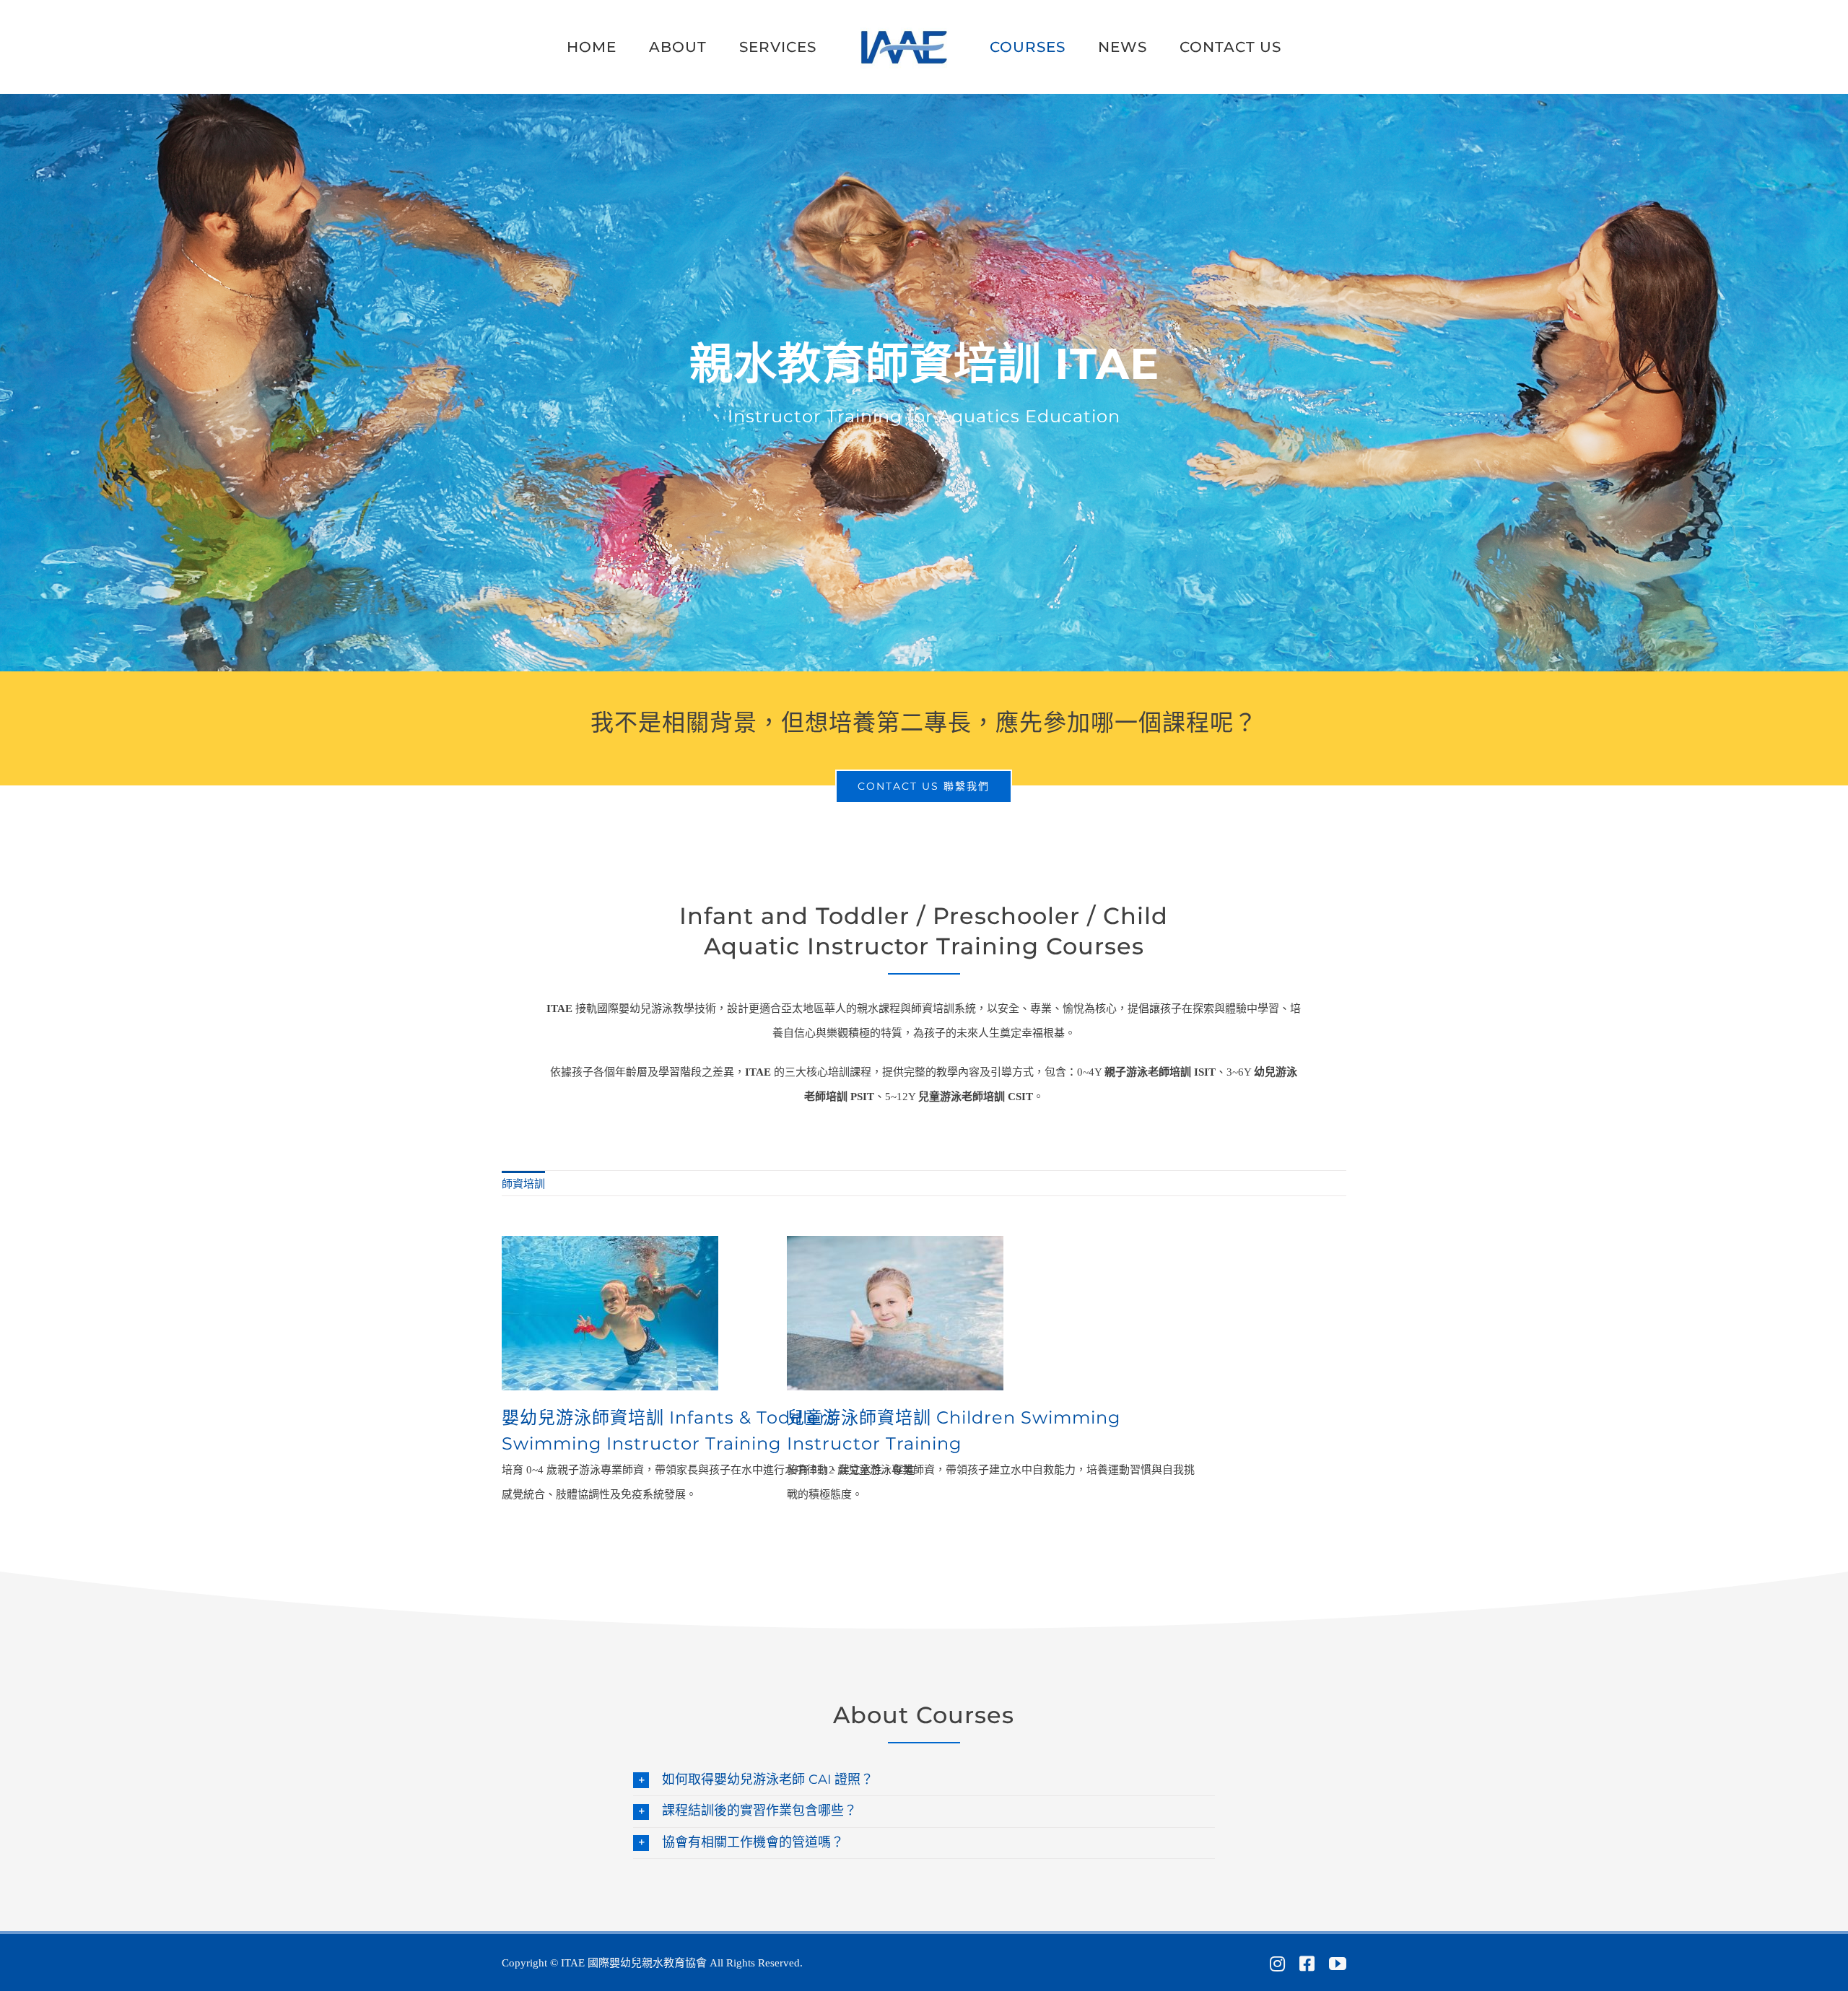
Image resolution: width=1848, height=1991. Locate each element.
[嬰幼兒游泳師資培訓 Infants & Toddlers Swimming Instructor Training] (610, 1248)
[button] (924, 1780)
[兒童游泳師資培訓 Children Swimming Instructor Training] (895, 1248)
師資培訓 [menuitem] (523, 1184)
